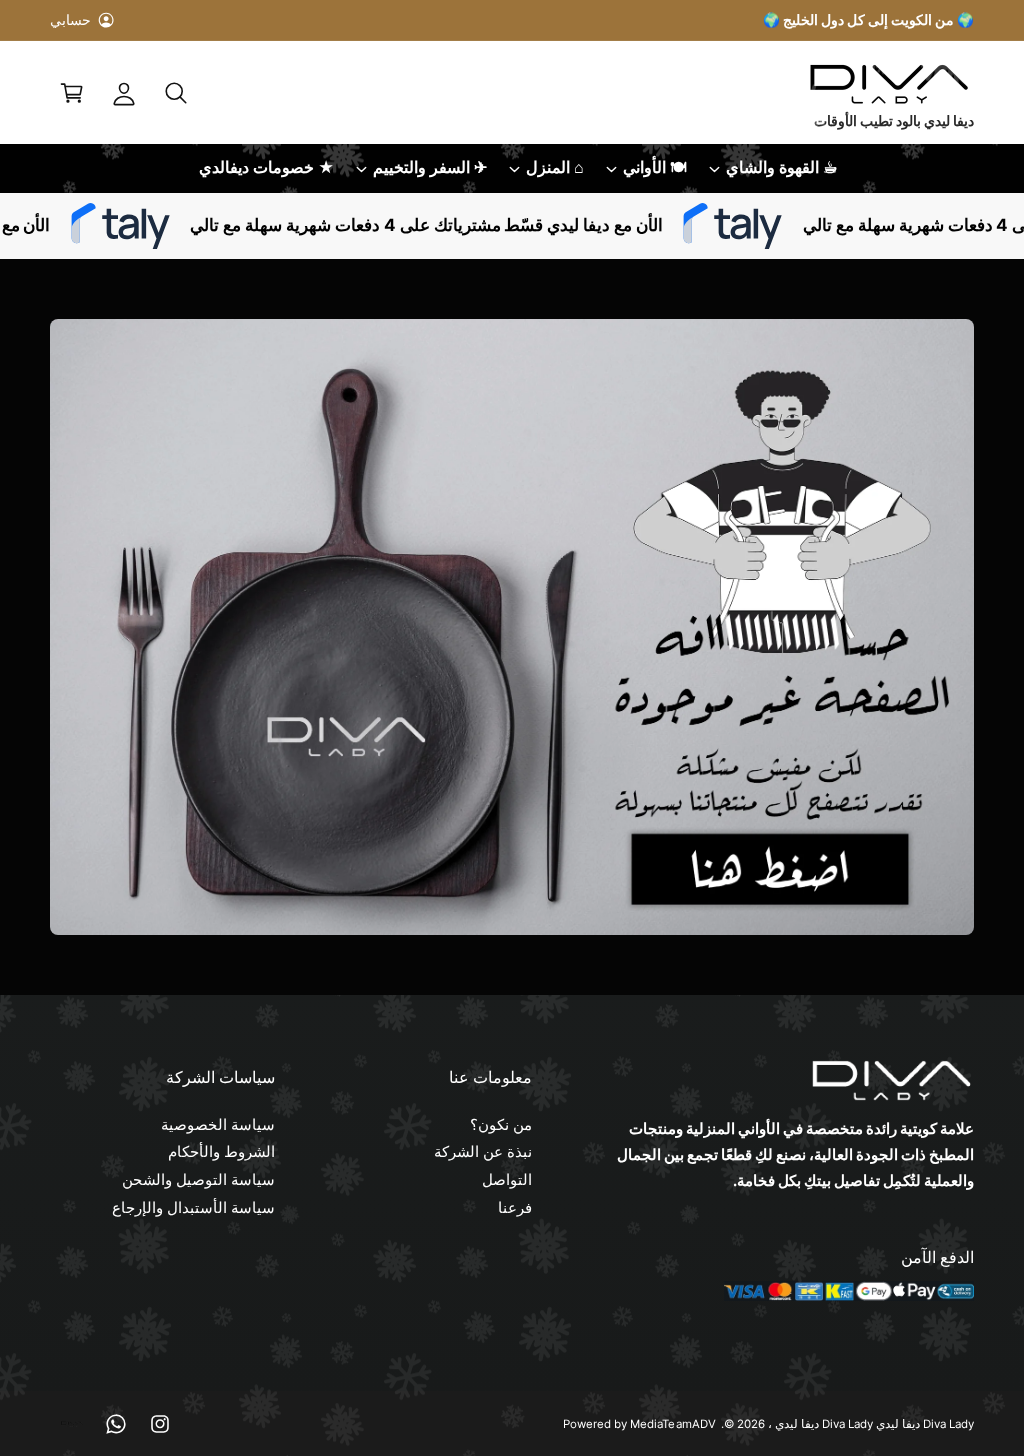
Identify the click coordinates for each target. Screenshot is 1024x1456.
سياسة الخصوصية (218, 1125)
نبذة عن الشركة (483, 1152)
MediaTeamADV (672, 1424)
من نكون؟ (501, 1125)
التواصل (507, 1180)
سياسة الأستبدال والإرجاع (193, 1208)
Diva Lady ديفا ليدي (824, 1424)
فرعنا (515, 1208)
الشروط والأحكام (221, 1152)
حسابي (70, 20)
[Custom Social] (72, 1424)
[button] (176, 93)
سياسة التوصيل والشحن (198, 1180)
